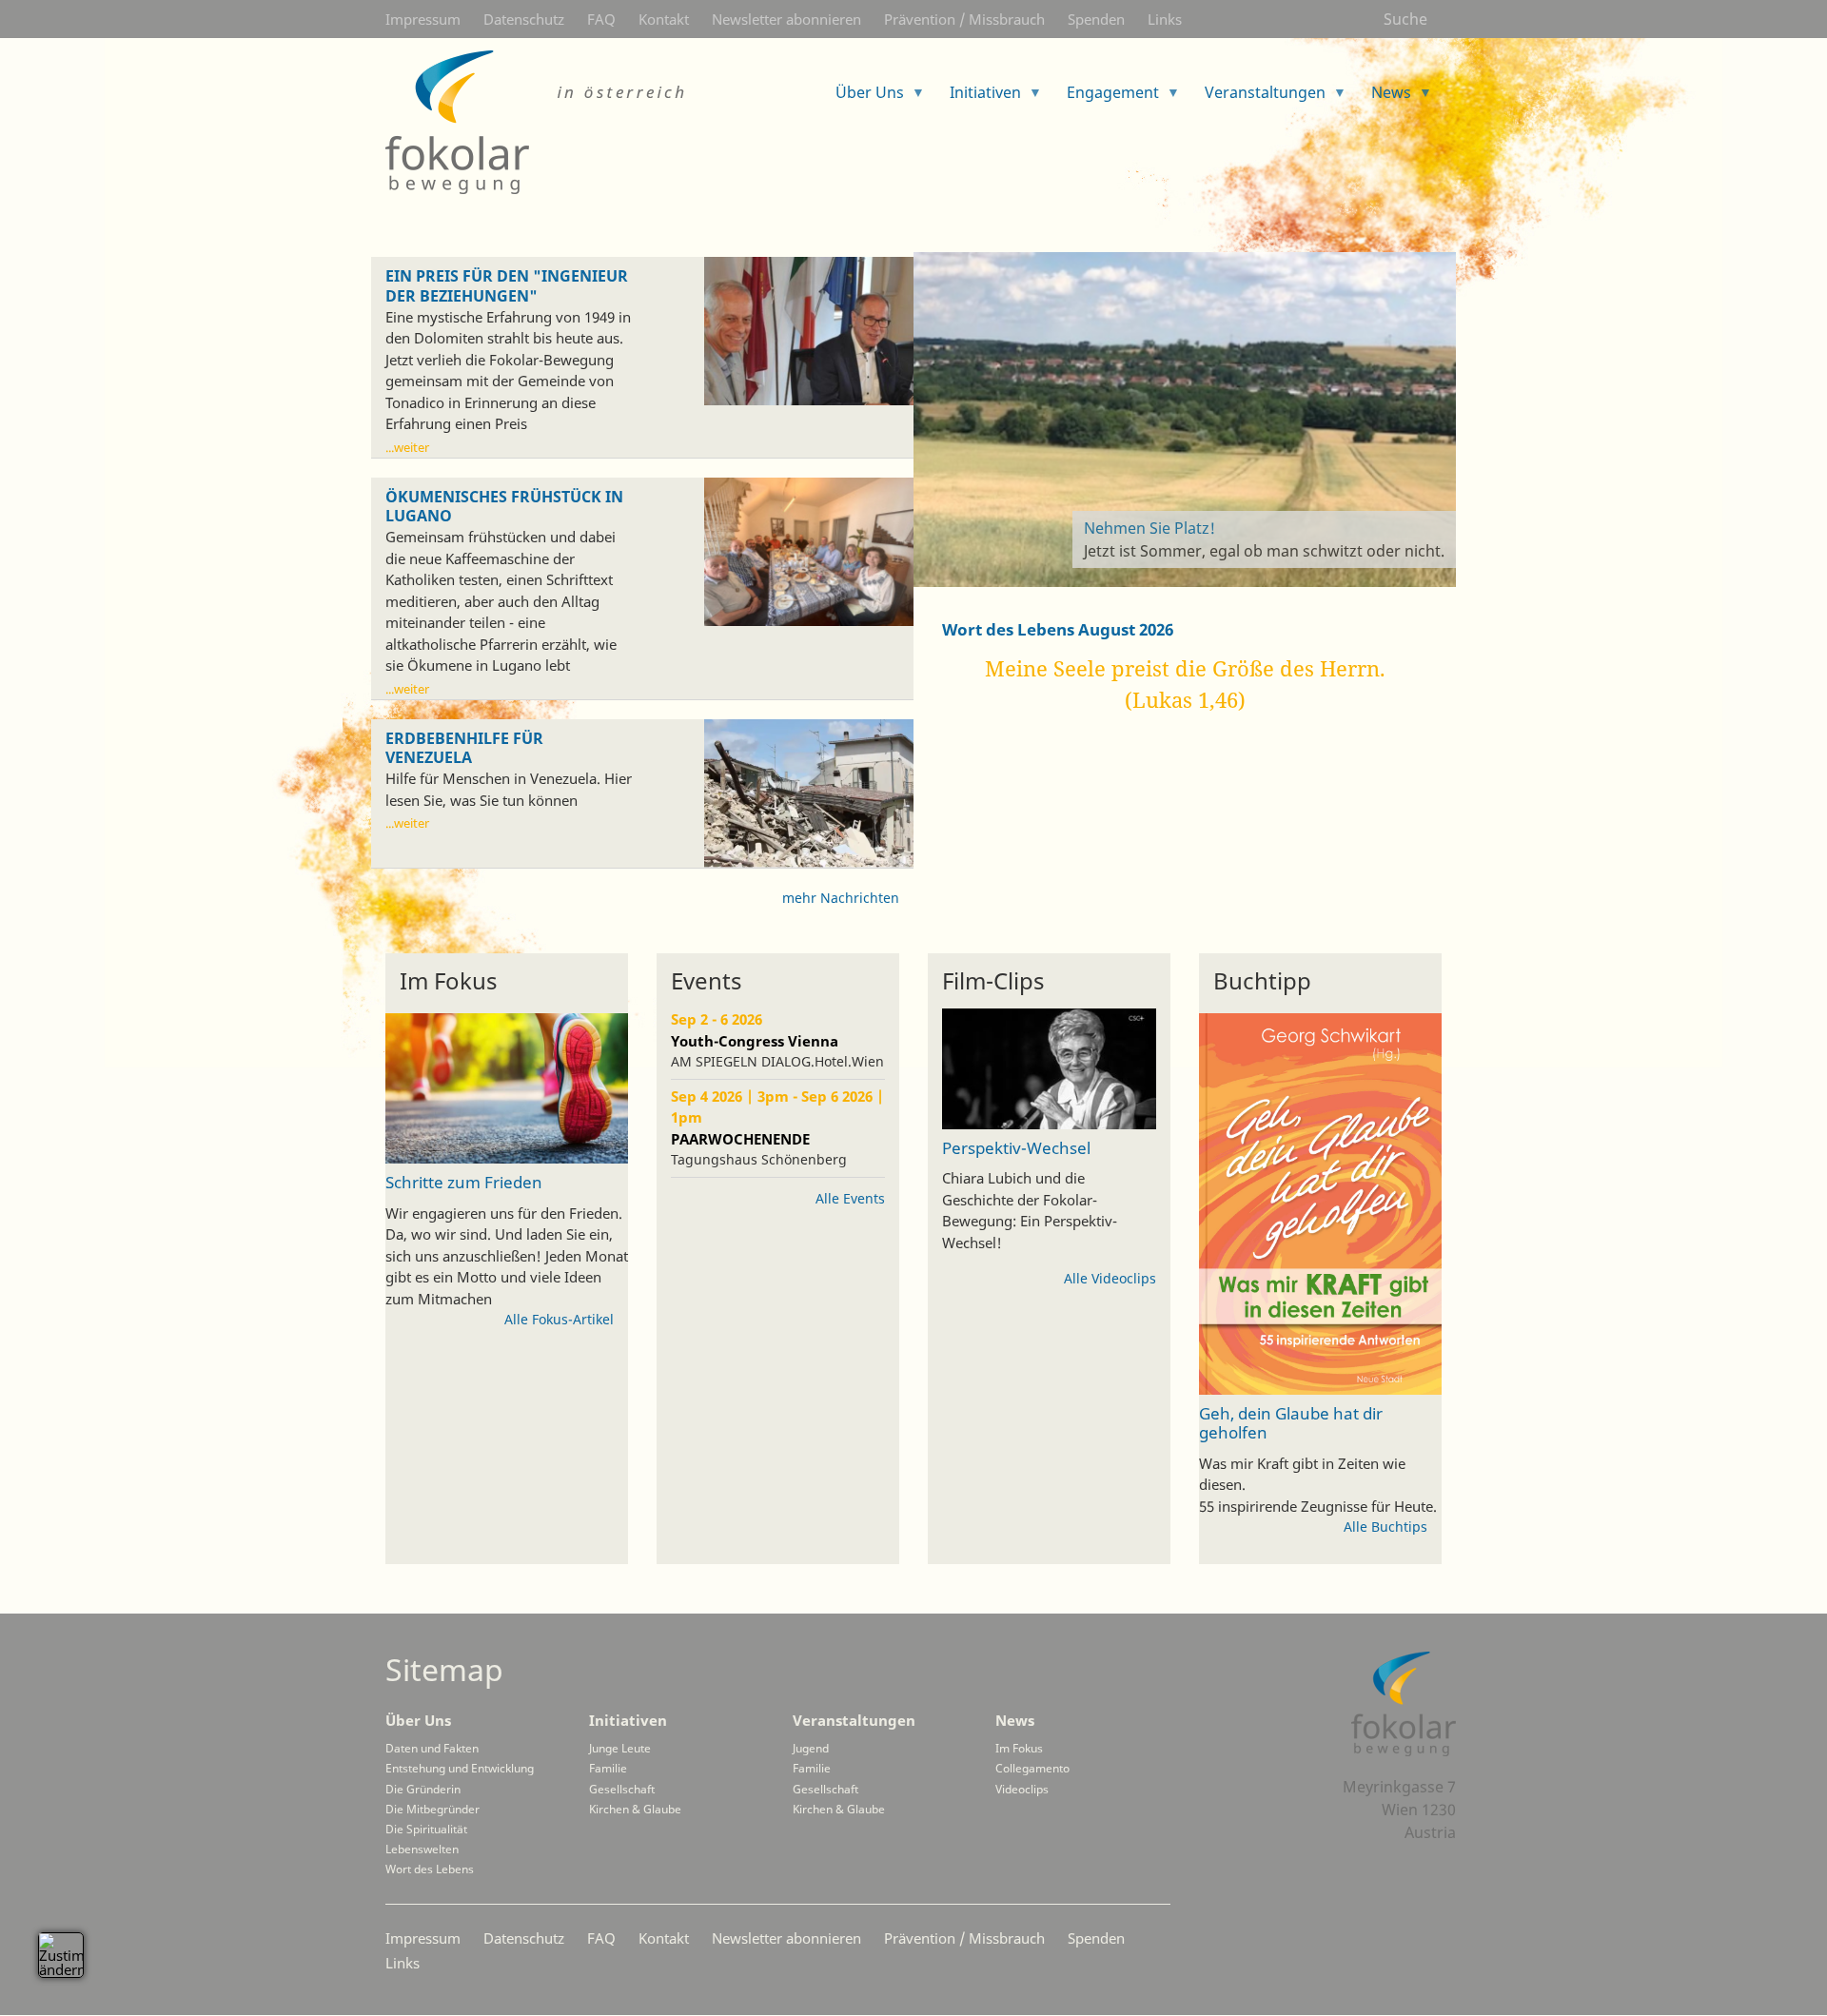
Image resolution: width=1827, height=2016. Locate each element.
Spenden (1096, 19)
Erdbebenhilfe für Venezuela (464, 749)
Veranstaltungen (854, 1720)
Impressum (423, 19)
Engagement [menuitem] (1105, 98)
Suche (1405, 19)
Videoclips (1022, 1789)
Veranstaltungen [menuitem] (1257, 98)
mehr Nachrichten (841, 898)
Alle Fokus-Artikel (559, 1319)
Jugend (811, 1748)
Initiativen (628, 1720)
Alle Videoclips (1110, 1278)
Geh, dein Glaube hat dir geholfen (1291, 1422)
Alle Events (850, 1198)
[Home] (538, 122)
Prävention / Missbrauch (964, 19)
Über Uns (418, 1720)
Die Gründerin (423, 1789)
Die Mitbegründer (432, 1809)
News (1015, 1720)
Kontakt (664, 19)
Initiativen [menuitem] (978, 98)
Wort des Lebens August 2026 (1058, 629)
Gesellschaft (622, 1789)
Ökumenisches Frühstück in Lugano (504, 507)
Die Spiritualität (426, 1829)
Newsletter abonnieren (786, 19)
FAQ (601, 19)
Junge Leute (620, 1748)
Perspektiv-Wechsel (1016, 1148)
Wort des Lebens (430, 1869)
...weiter (407, 447)
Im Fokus (1019, 1748)
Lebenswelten (422, 1849)
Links (1165, 19)
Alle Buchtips (1385, 1527)
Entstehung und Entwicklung (460, 1768)
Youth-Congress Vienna (755, 1041)
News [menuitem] (1384, 98)
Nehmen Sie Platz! (1149, 528)
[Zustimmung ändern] (61, 1955)
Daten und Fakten (432, 1748)
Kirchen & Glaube (635, 1809)
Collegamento (1032, 1768)
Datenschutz (524, 19)
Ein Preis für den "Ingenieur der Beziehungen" (507, 286)
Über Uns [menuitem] (862, 98)
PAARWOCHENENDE (740, 1139)
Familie (608, 1768)
